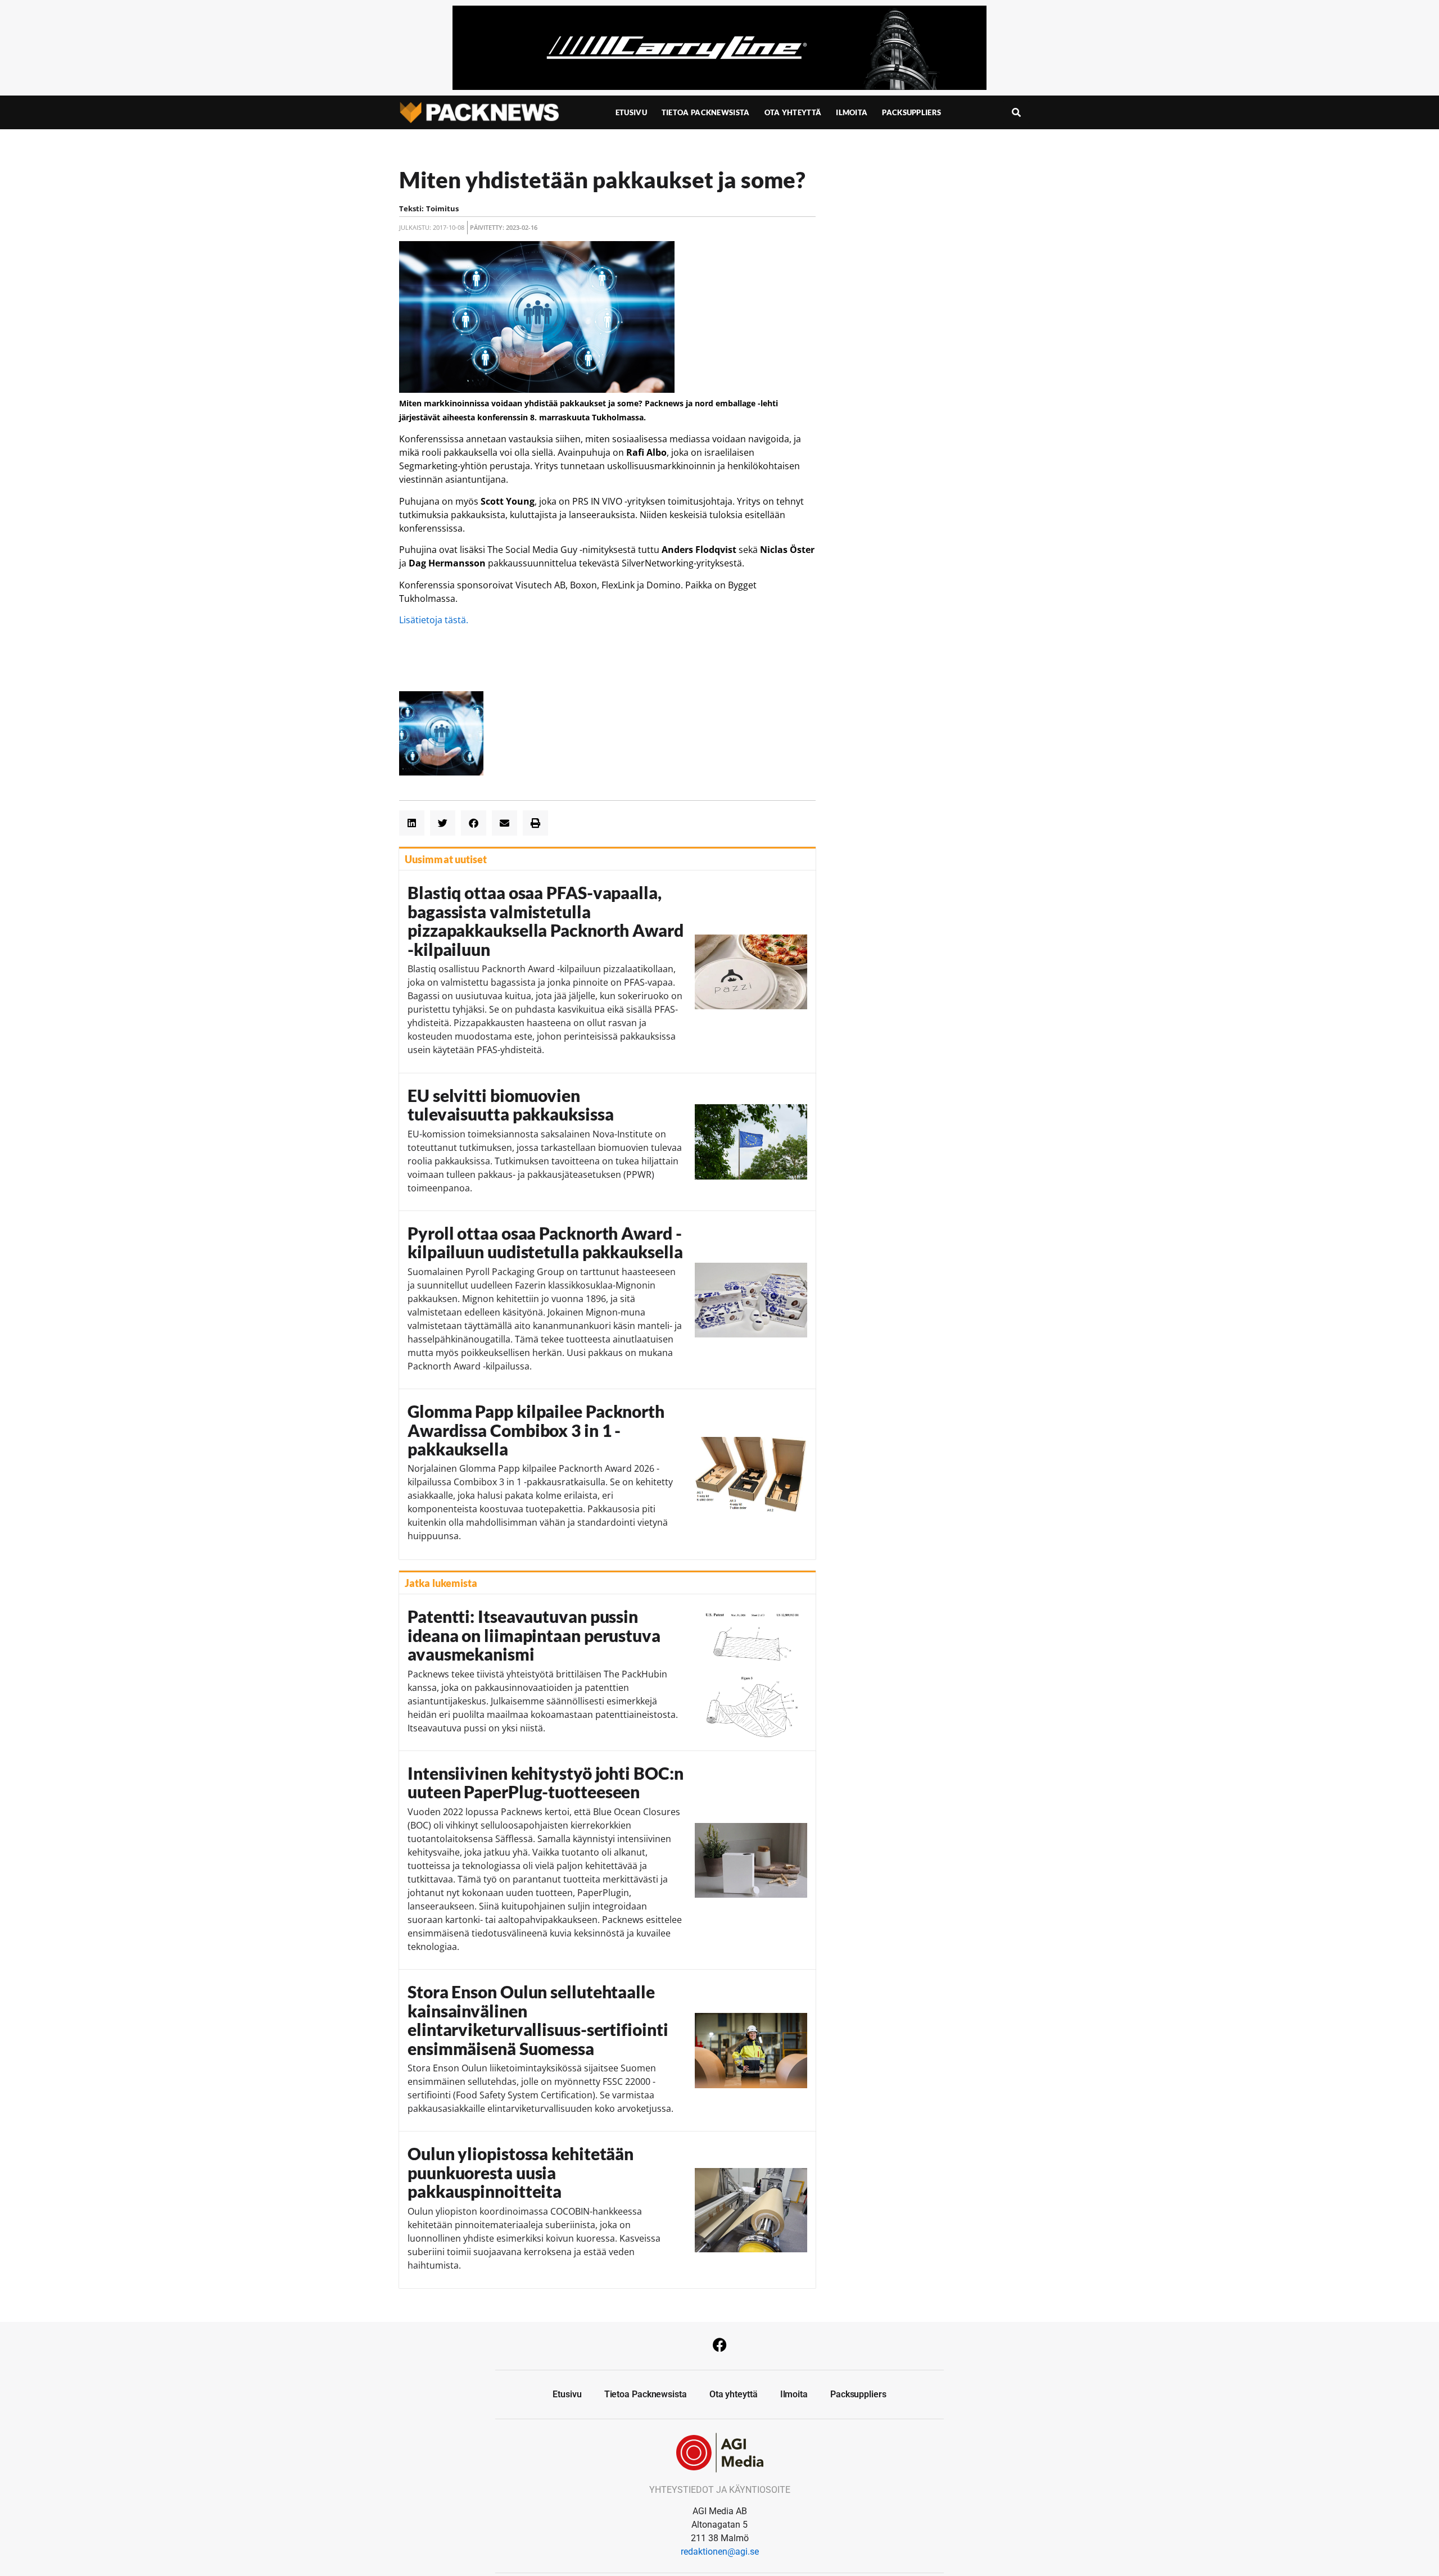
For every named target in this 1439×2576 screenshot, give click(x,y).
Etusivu (631, 112)
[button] (412, 823)
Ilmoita (852, 112)
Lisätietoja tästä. (434, 620)
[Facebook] (719, 2344)
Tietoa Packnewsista (706, 112)
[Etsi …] (1016, 112)
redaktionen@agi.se (720, 2552)
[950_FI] (719, 87)
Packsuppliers (911, 112)
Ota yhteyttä (793, 112)
